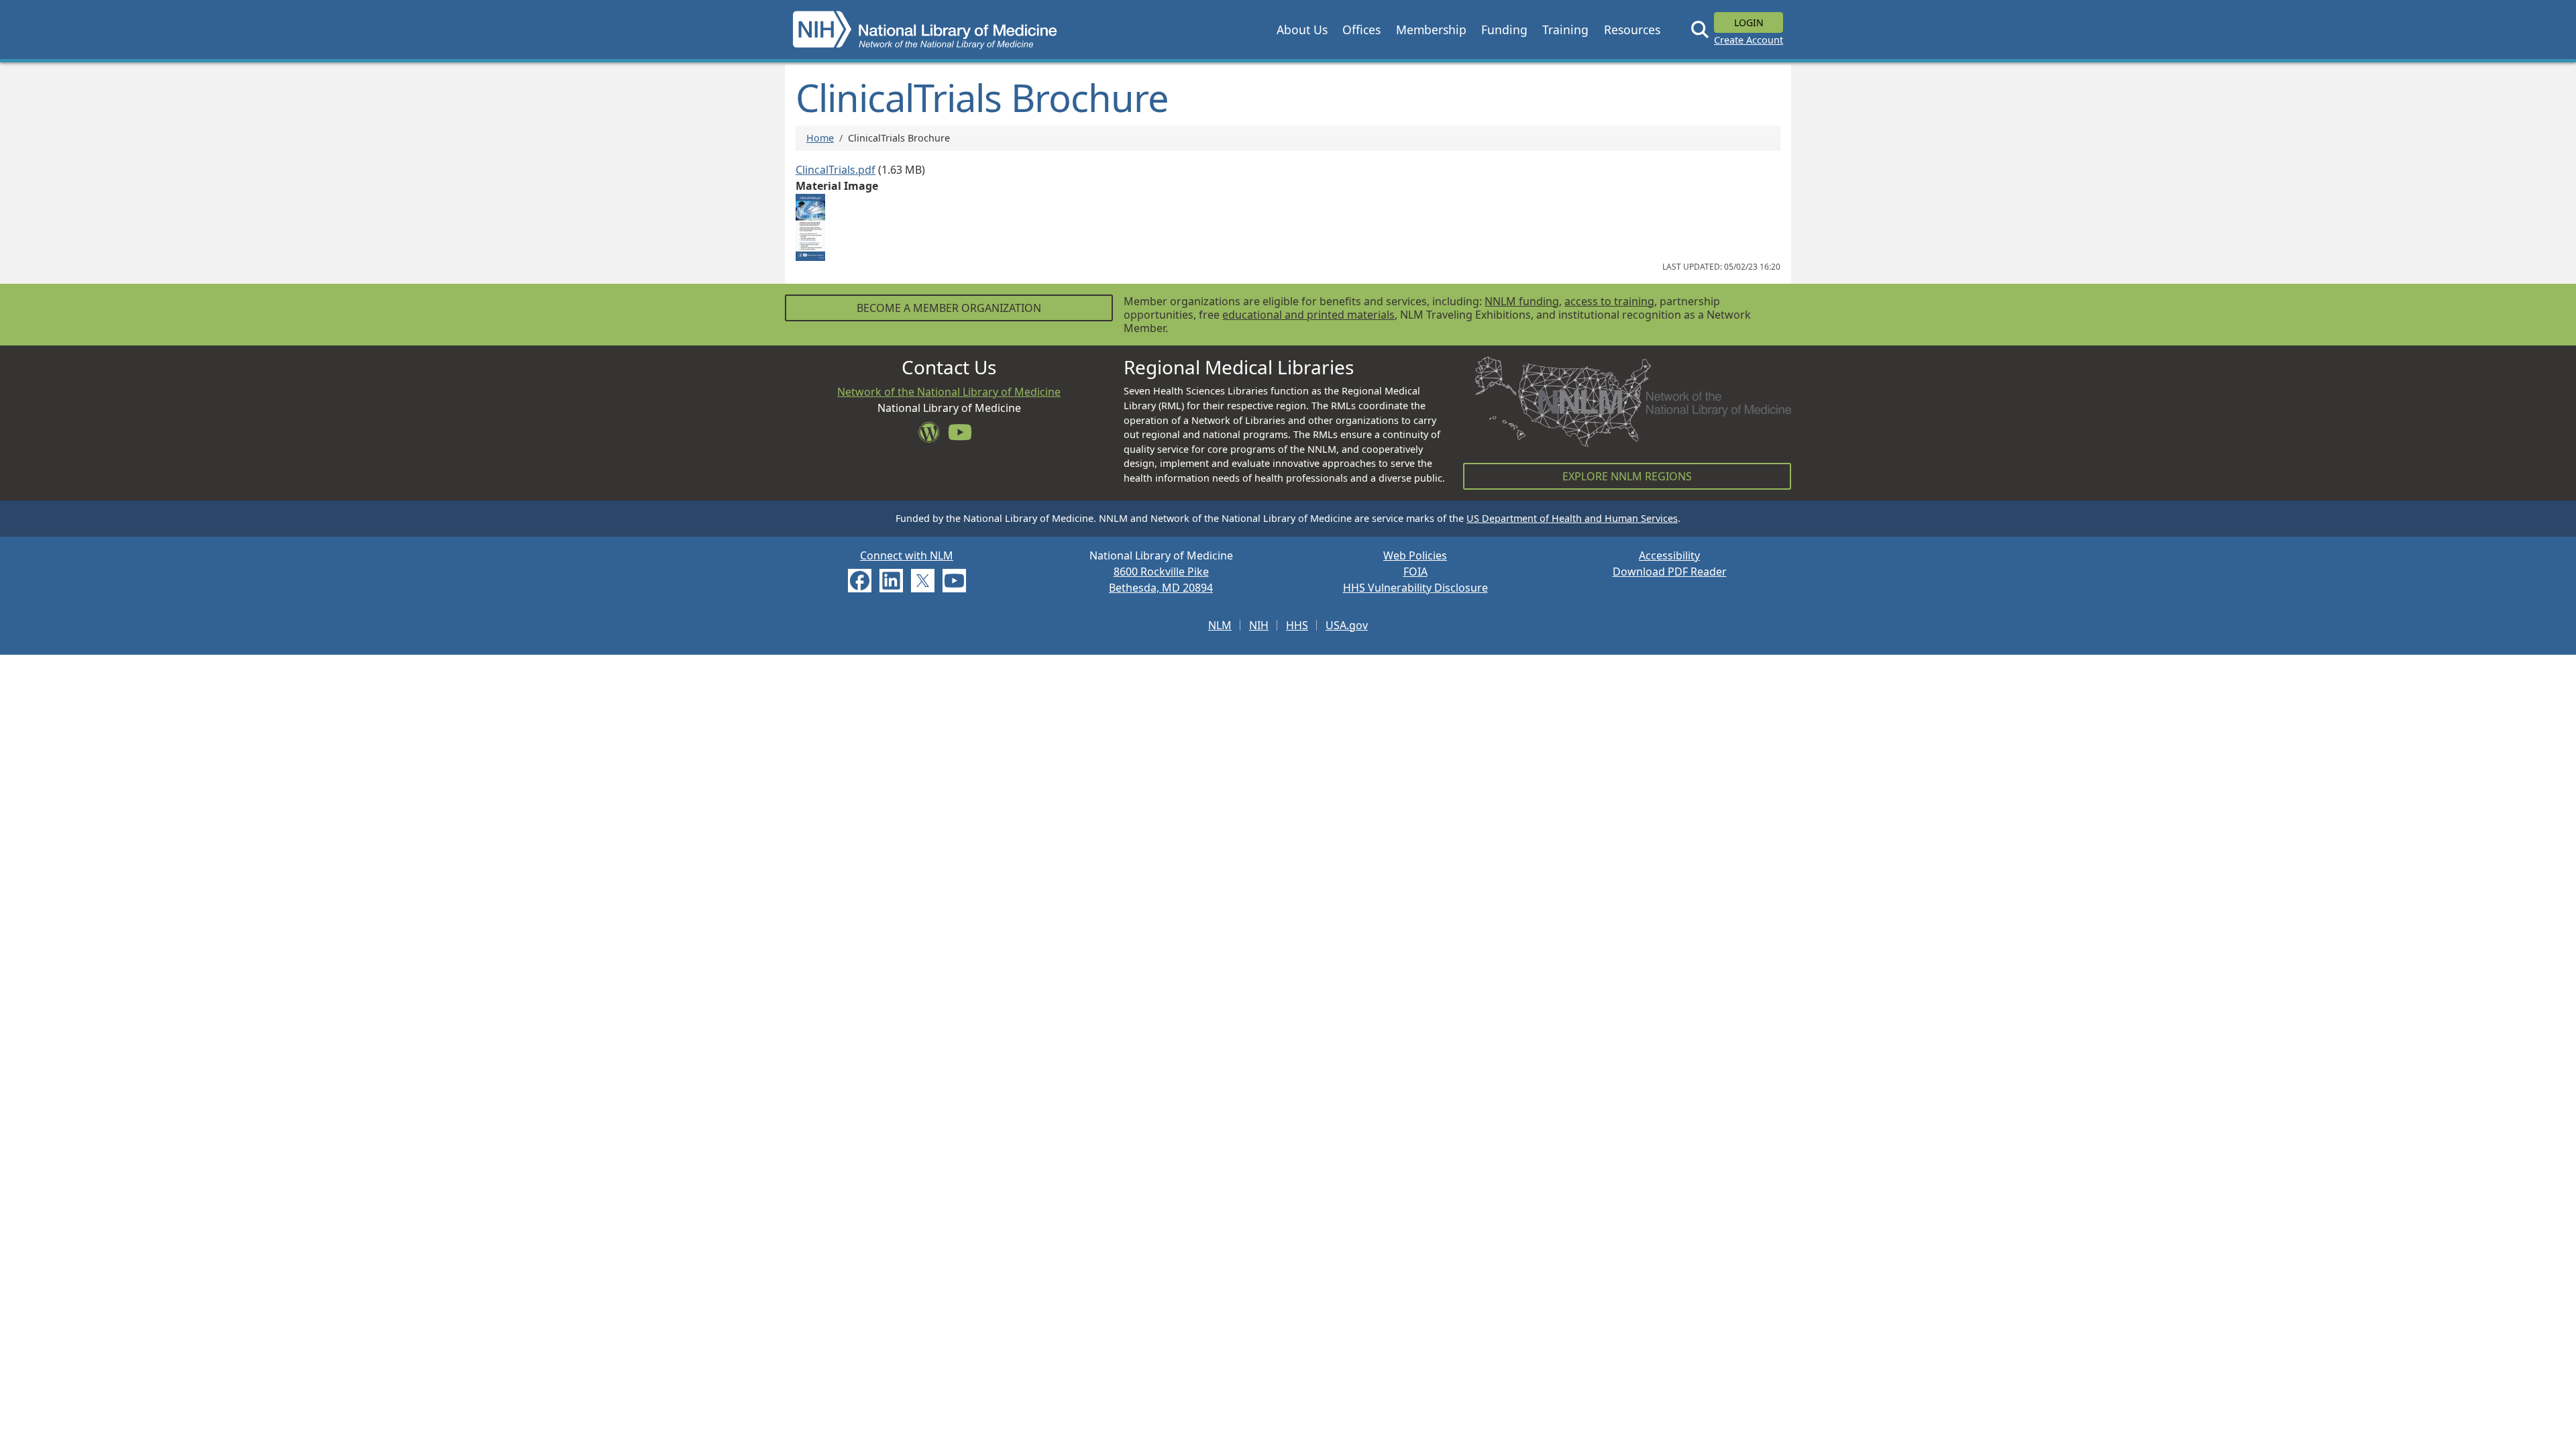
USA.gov (1347, 625)
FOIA (1415, 572)
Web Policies (1415, 555)
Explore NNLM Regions (1627, 476)
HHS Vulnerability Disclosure (1415, 588)
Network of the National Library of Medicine (949, 392)
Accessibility (1669, 555)
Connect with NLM (907, 555)
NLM (1220, 625)
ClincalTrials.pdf (836, 170)
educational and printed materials (1308, 315)
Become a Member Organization (949, 308)
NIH (1259, 625)
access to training (1609, 301)
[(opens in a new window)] (810, 226)
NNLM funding (1522, 301)
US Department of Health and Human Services (1572, 518)
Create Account (1749, 40)
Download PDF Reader (1670, 572)
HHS (1297, 625)
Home (820, 138)
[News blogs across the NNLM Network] (933, 436)
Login (1749, 22)
